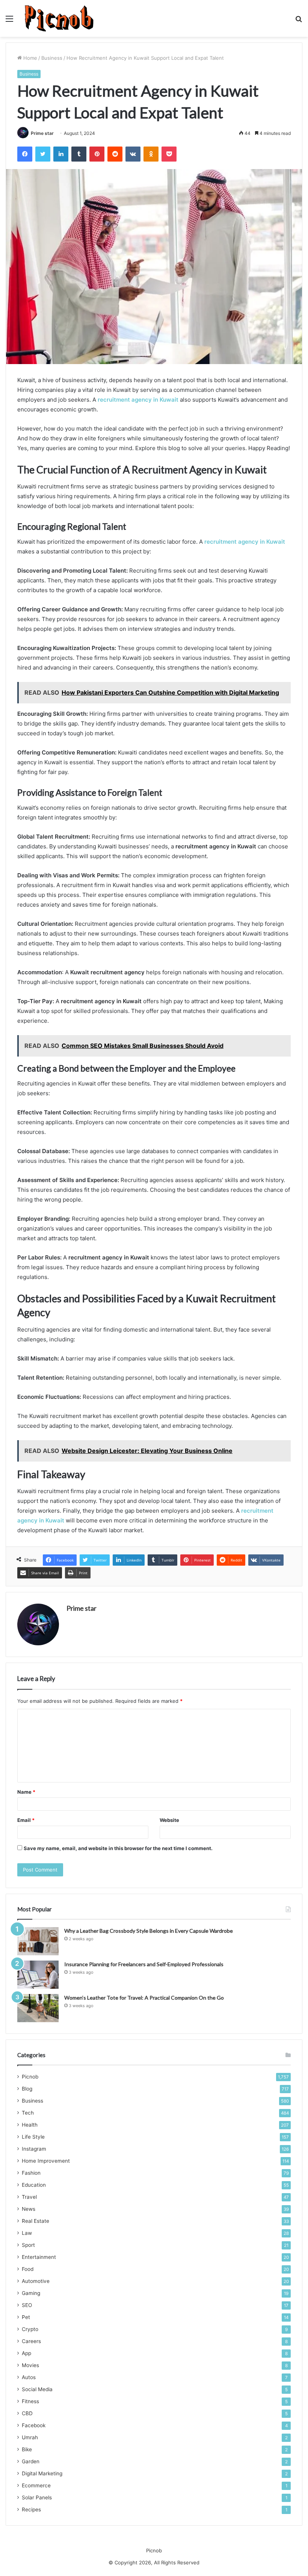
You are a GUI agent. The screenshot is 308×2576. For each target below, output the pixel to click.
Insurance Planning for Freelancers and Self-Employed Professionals (144, 1964)
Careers (31, 2341)
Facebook (34, 2425)
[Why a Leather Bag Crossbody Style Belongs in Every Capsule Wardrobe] (38, 1941)
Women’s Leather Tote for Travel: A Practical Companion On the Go (144, 1998)
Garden (31, 2461)
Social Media (37, 2389)
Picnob (30, 2077)
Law (27, 2233)
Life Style (33, 2137)
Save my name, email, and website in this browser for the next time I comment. (118, 1848)
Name (26, 1792)
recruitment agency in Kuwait (138, 400)
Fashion (31, 2173)
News (29, 2209)
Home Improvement (46, 2161)
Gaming (31, 2293)
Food (28, 2269)
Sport (28, 2245)
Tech (28, 2113)
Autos (29, 2377)
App (26, 2353)
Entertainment (39, 2257)
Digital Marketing (42, 2473)
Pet (26, 2317)
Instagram (34, 2149)
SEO (27, 2305)
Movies (30, 2365)
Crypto (30, 2329)
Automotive (36, 2281)
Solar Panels (37, 2497)
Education (34, 2185)
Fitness (30, 2401)
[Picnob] (59, 18)
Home (29, 58)
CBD (27, 2413)
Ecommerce (36, 2485)
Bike (27, 2449)
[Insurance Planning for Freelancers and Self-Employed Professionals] (38, 1975)
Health (30, 2125)
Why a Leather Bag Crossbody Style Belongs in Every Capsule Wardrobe (149, 1931)
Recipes (31, 2509)
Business (52, 58)
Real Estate (35, 2221)
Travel (29, 2197)
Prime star (42, 133)
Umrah (30, 2437)
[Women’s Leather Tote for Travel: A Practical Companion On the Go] (38, 2008)
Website (169, 1820)
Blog (27, 2089)
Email (26, 1820)
